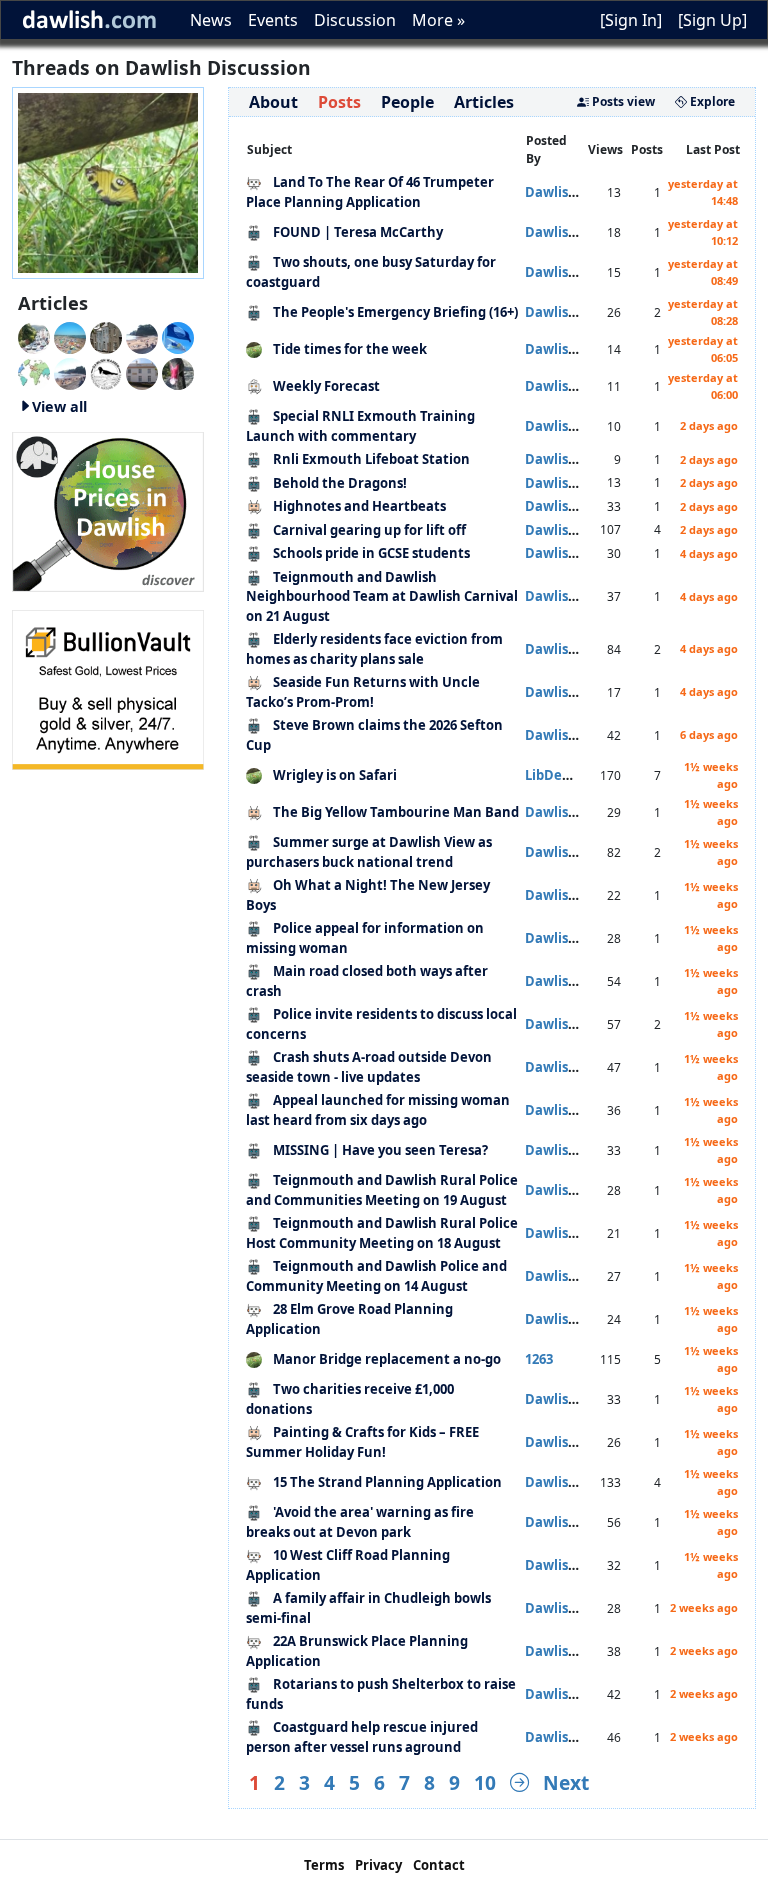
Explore (711, 101)
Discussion (355, 20)
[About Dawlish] (34, 372)
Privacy (378, 1865)
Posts (339, 102)
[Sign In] (631, 20)
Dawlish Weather (581, 386)
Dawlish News (570, 232)
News (211, 20)
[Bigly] (108, 510)
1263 (539, 1359)
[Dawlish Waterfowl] (178, 372)
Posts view (622, 101)
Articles (484, 102)
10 (485, 1782)
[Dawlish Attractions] (142, 372)
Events (273, 20)
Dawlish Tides (569, 349)
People (407, 102)
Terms (324, 1865)
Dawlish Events (574, 506)
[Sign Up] (712, 20)
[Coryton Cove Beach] (142, 336)
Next (566, 1782)
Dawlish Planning (582, 192)
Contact (439, 1865)
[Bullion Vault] (108, 688)
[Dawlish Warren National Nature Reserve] (106, 372)
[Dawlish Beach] (70, 372)
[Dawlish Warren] (178, 336)
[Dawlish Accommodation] (106, 336)
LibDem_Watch (574, 775)
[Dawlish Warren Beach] (70, 336)
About (273, 102)
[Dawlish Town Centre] (34, 336)
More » (438, 20)
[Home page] (108, 181)
